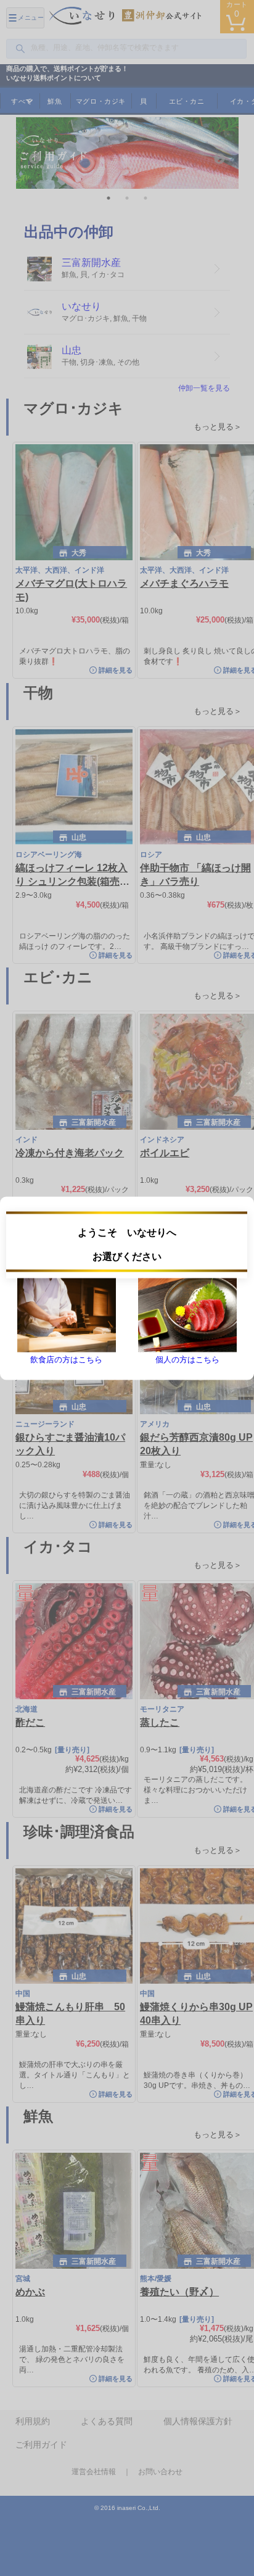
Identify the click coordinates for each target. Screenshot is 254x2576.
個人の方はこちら (187, 1359)
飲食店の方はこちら (66, 1359)
